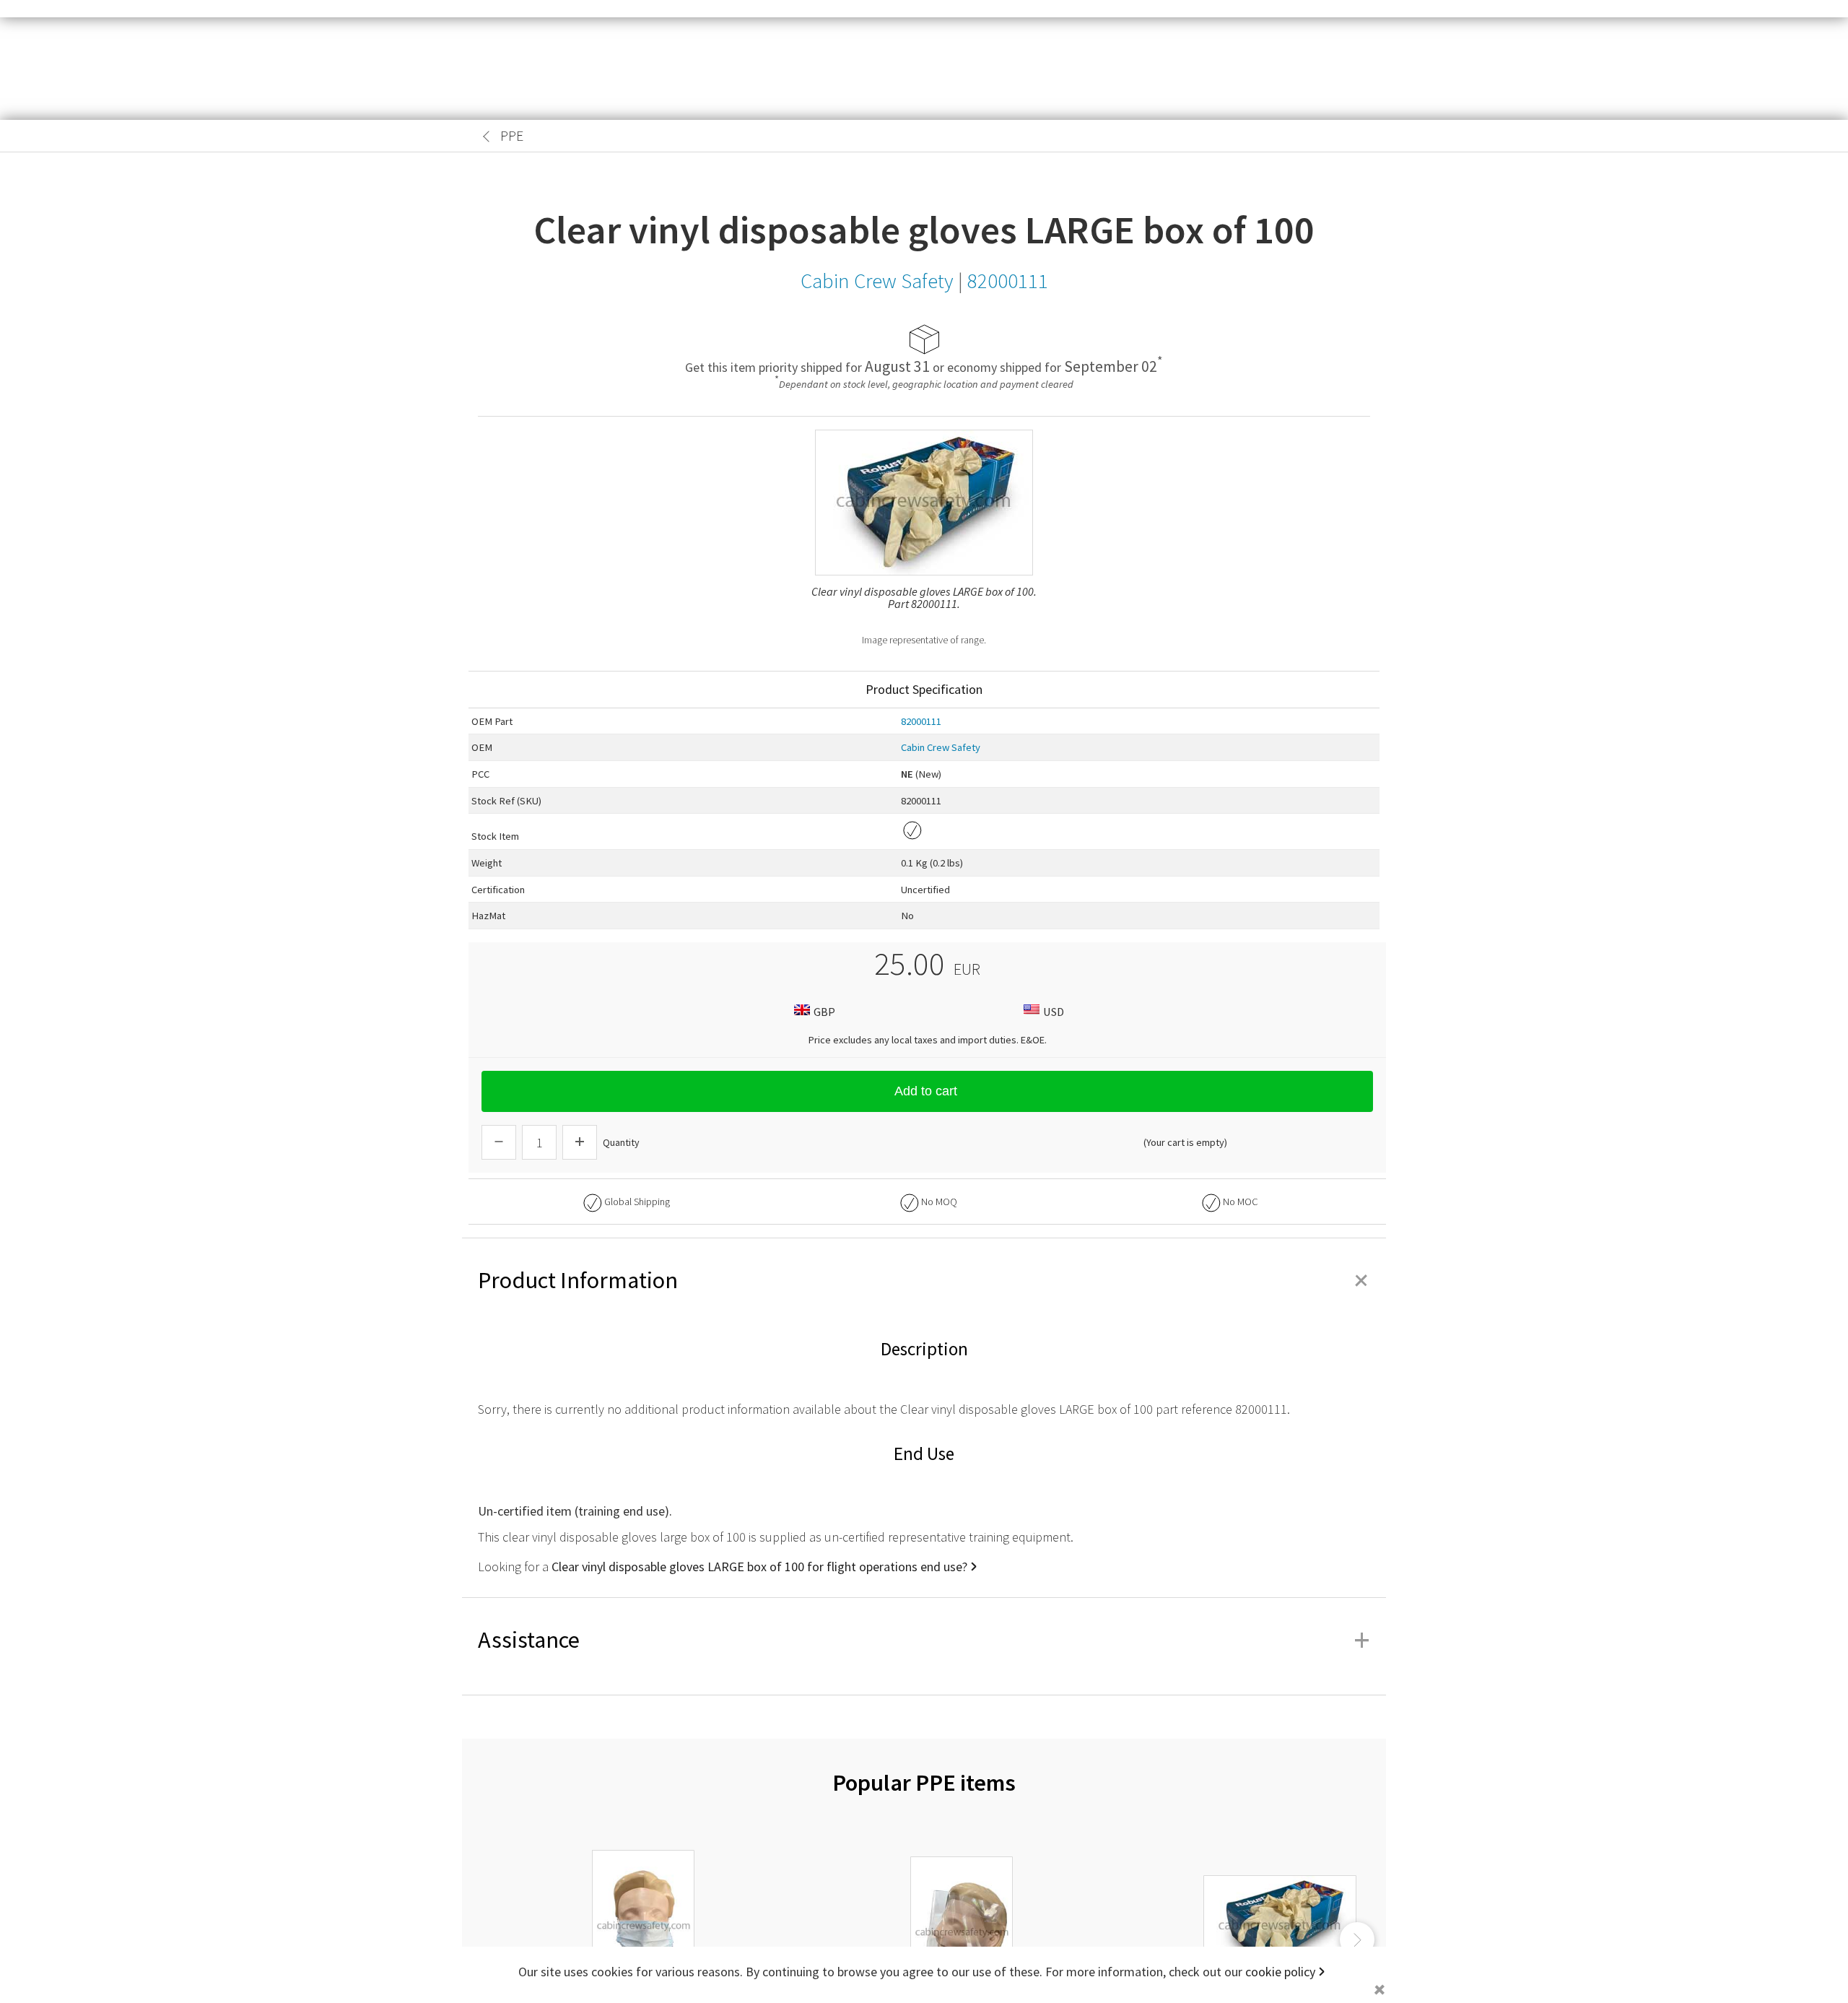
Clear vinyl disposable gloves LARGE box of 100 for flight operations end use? (759, 1567)
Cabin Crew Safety (941, 747)
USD (1054, 1012)
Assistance (924, 1640)
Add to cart (926, 1091)
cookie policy (1280, 1972)
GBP (824, 1012)
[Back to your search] (487, 136)
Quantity (621, 1142)
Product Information (924, 1280)
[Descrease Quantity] (499, 1142)
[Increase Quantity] (580, 1142)
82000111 (921, 721)
